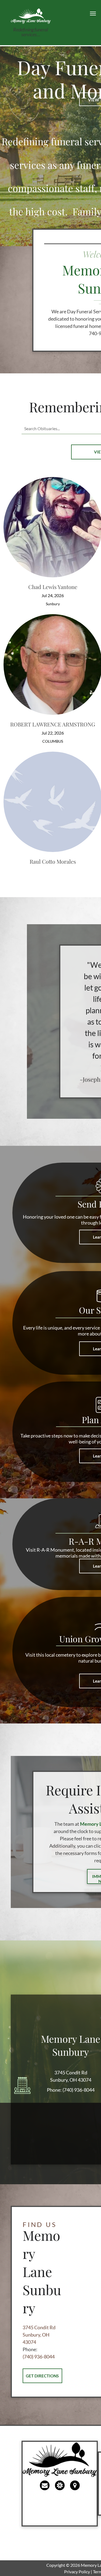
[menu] (93, 14)
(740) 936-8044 (79, 2090)
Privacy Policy (77, 2572)
